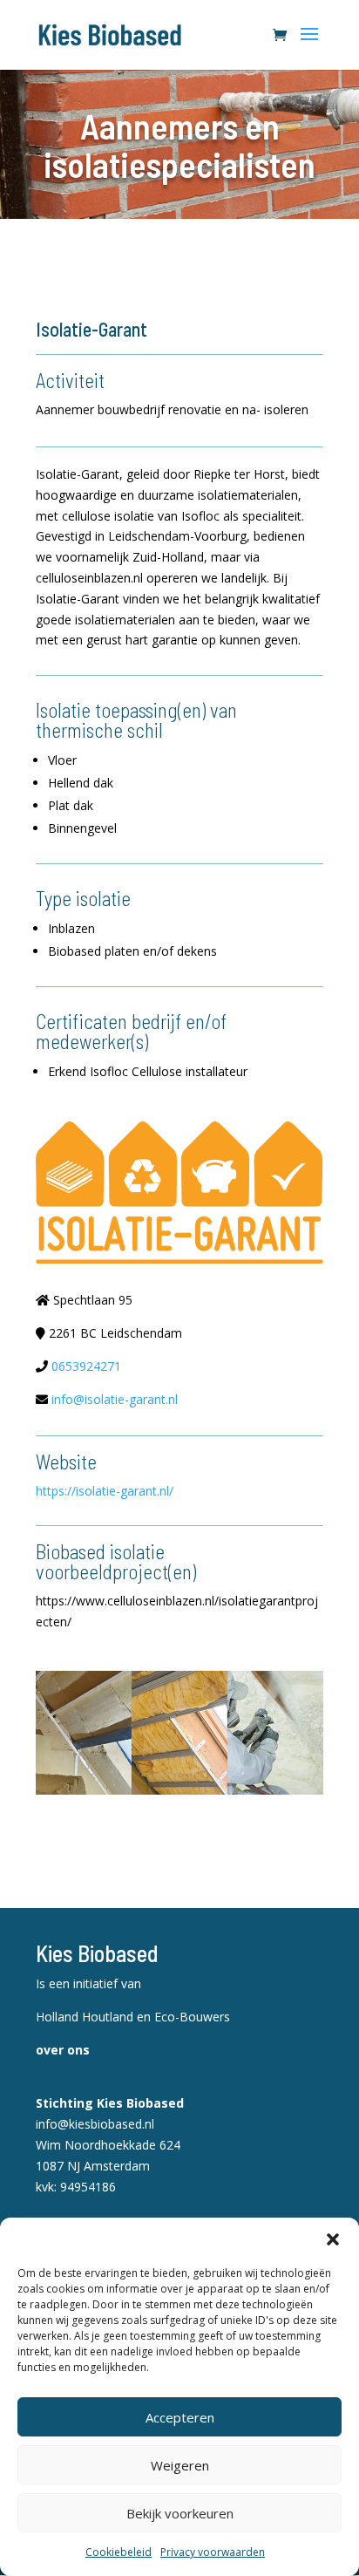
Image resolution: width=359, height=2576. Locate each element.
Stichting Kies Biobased (110, 2103)
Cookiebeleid (119, 2552)
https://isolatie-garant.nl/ (105, 1491)
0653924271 (86, 1366)
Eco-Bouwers (192, 2017)
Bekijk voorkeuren (180, 2513)
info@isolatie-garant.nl (115, 1399)
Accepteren (180, 2417)
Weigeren (180, 2465)
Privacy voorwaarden (213, 2552)
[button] (333, 2239)
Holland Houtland (86, 2017)
